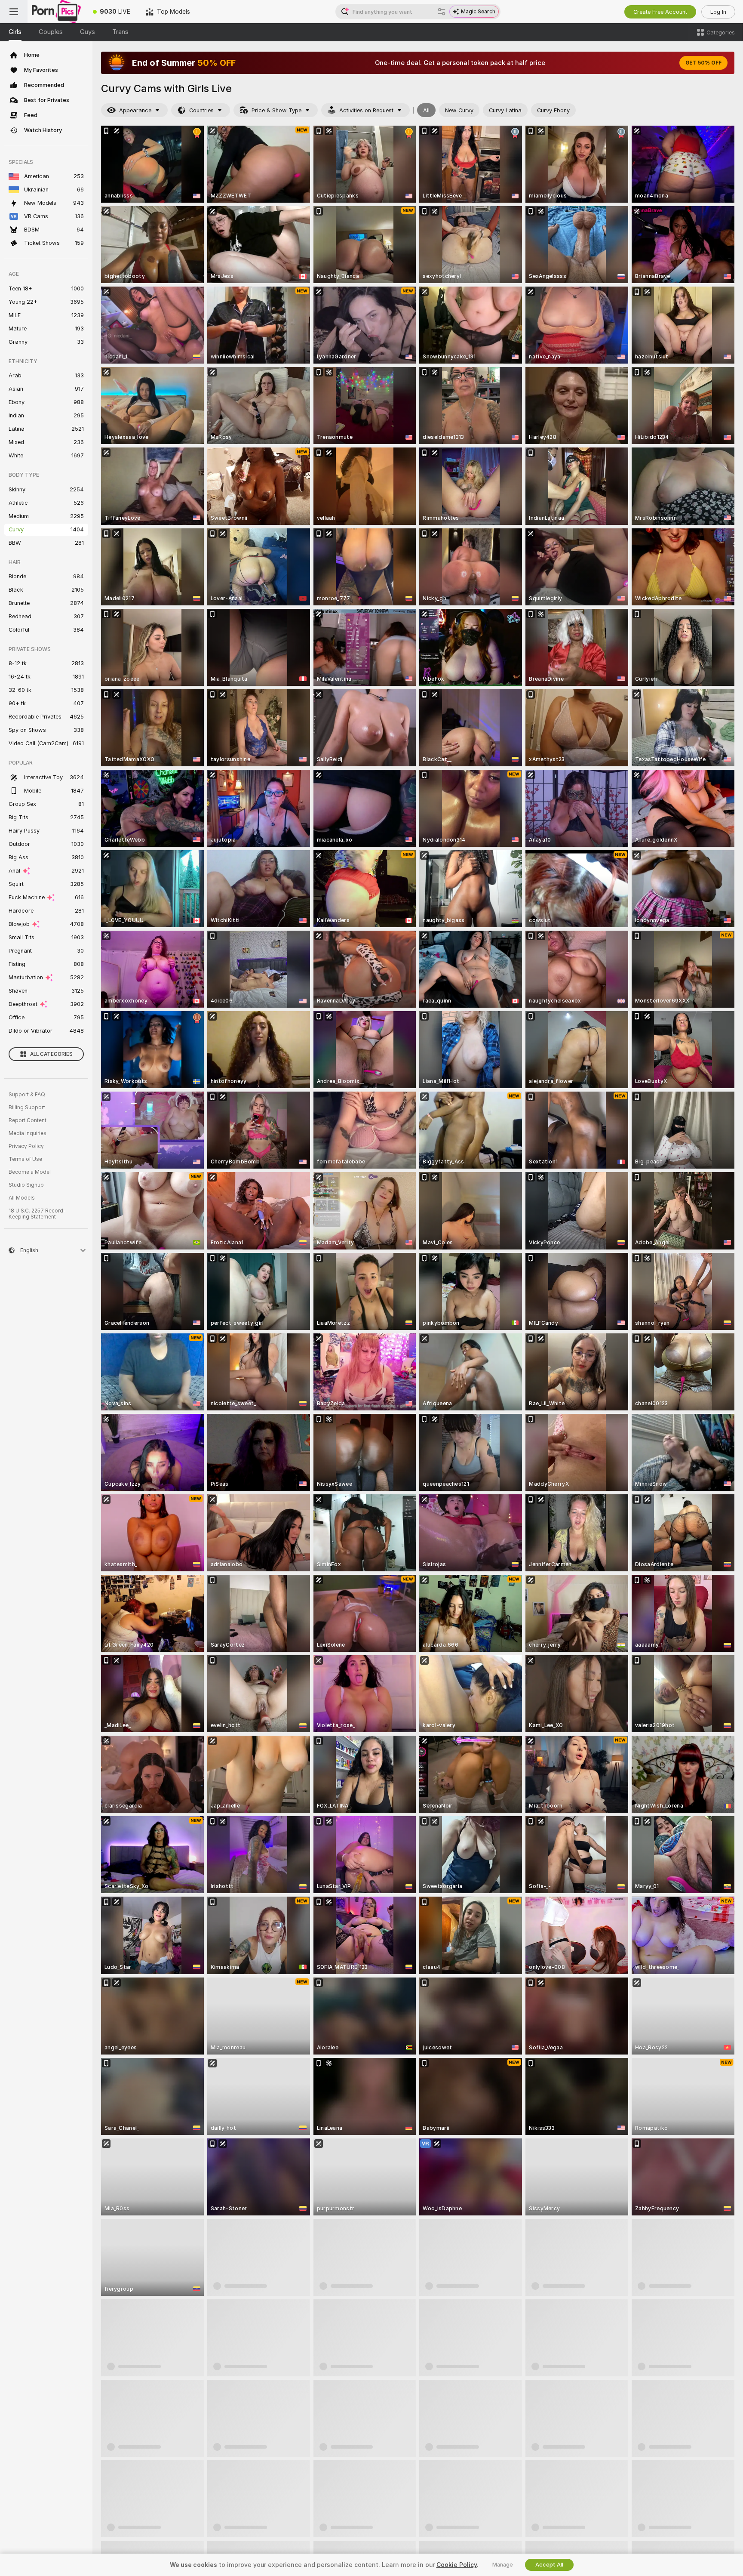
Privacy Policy (26, 1146)
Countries (201, 110)
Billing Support (27, 1108)
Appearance (135, 110)
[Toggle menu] (14, 12)
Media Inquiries (28, 1133)
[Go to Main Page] (56, 12)
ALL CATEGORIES (51, 1054)
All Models (22, 1198)
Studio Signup (26, 1185)
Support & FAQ (27, 1095)
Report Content (28, 1120)
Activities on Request (366, 110)
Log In (718, 12)
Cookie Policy (457, 2565)
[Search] (442, 12)
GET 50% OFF (703, 63)
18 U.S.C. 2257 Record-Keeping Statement (37, 1214)
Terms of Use (25, 1159)
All (426, 110)
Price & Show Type (276, 110)
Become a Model (30, 1172)
